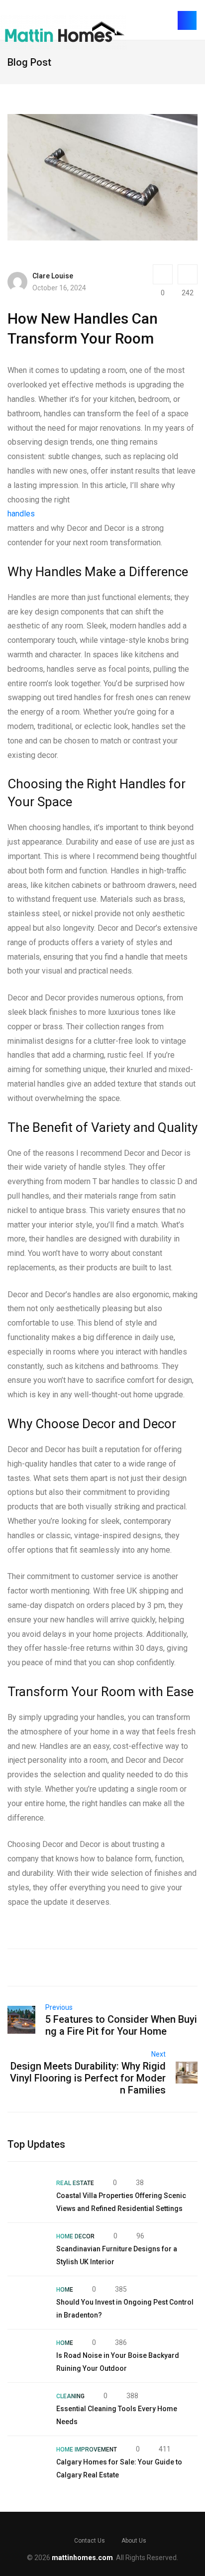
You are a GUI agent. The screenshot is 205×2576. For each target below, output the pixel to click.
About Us (134, 2541)
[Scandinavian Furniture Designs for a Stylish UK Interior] (27, 2249)
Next (158, 2054)
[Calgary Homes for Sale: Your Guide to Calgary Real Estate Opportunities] (27, 2462)
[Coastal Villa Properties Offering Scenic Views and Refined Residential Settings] (27, 2196)
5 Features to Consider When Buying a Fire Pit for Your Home (121, 2025)
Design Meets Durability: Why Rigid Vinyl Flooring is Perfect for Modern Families (88, 2078)
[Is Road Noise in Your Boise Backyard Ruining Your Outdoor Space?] (27, 2356)
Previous (59, 2007)
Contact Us (90, 2541)
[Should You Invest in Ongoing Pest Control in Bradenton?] (27, 2303)
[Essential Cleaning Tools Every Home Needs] (27, 2409)
